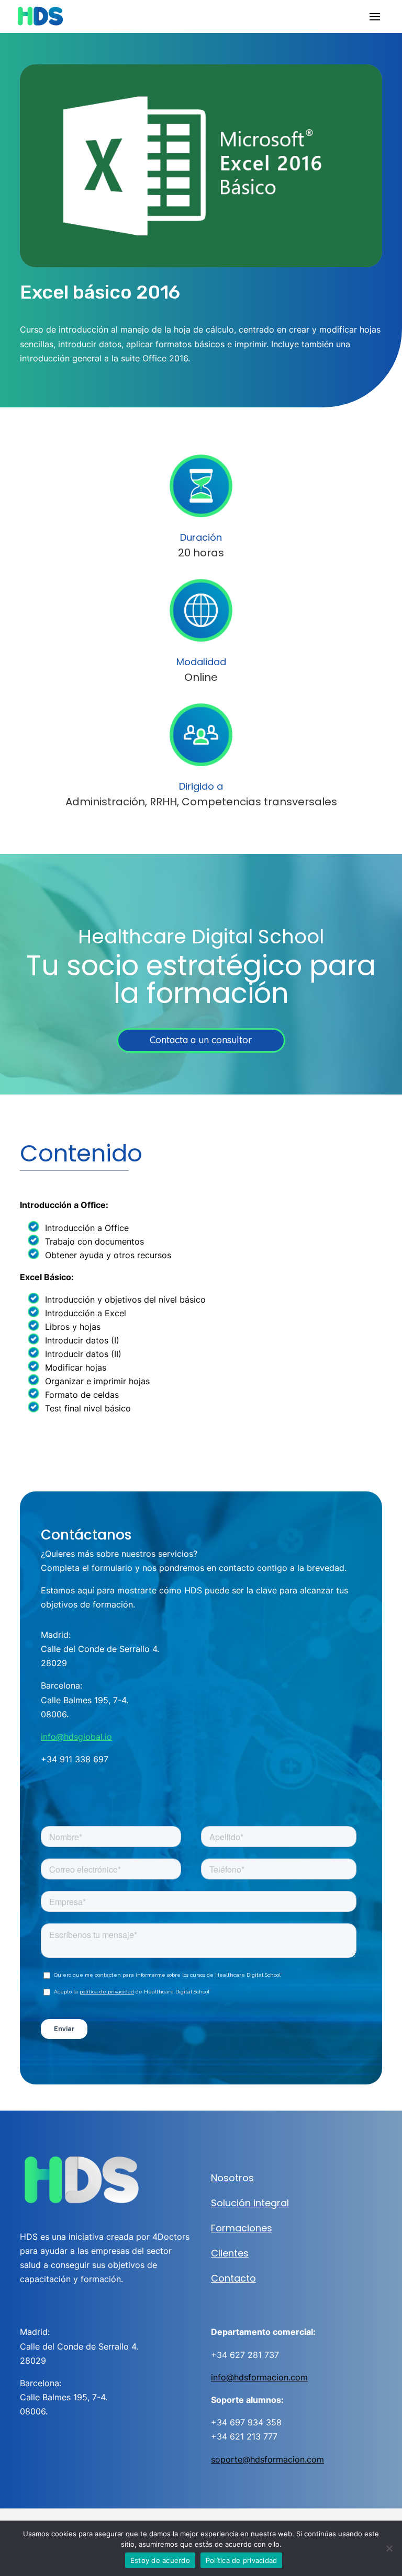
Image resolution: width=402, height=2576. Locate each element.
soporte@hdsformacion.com (267, 2459)
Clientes (230, 2253)
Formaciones (242, 2228)
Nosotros (232, 2178)
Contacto (233, 2278)
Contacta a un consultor (201, 1040)
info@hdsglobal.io (76, 1737)
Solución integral (250, 2203)
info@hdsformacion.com (259, 2377)
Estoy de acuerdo (160, 2560)
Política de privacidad (242, 2560)
